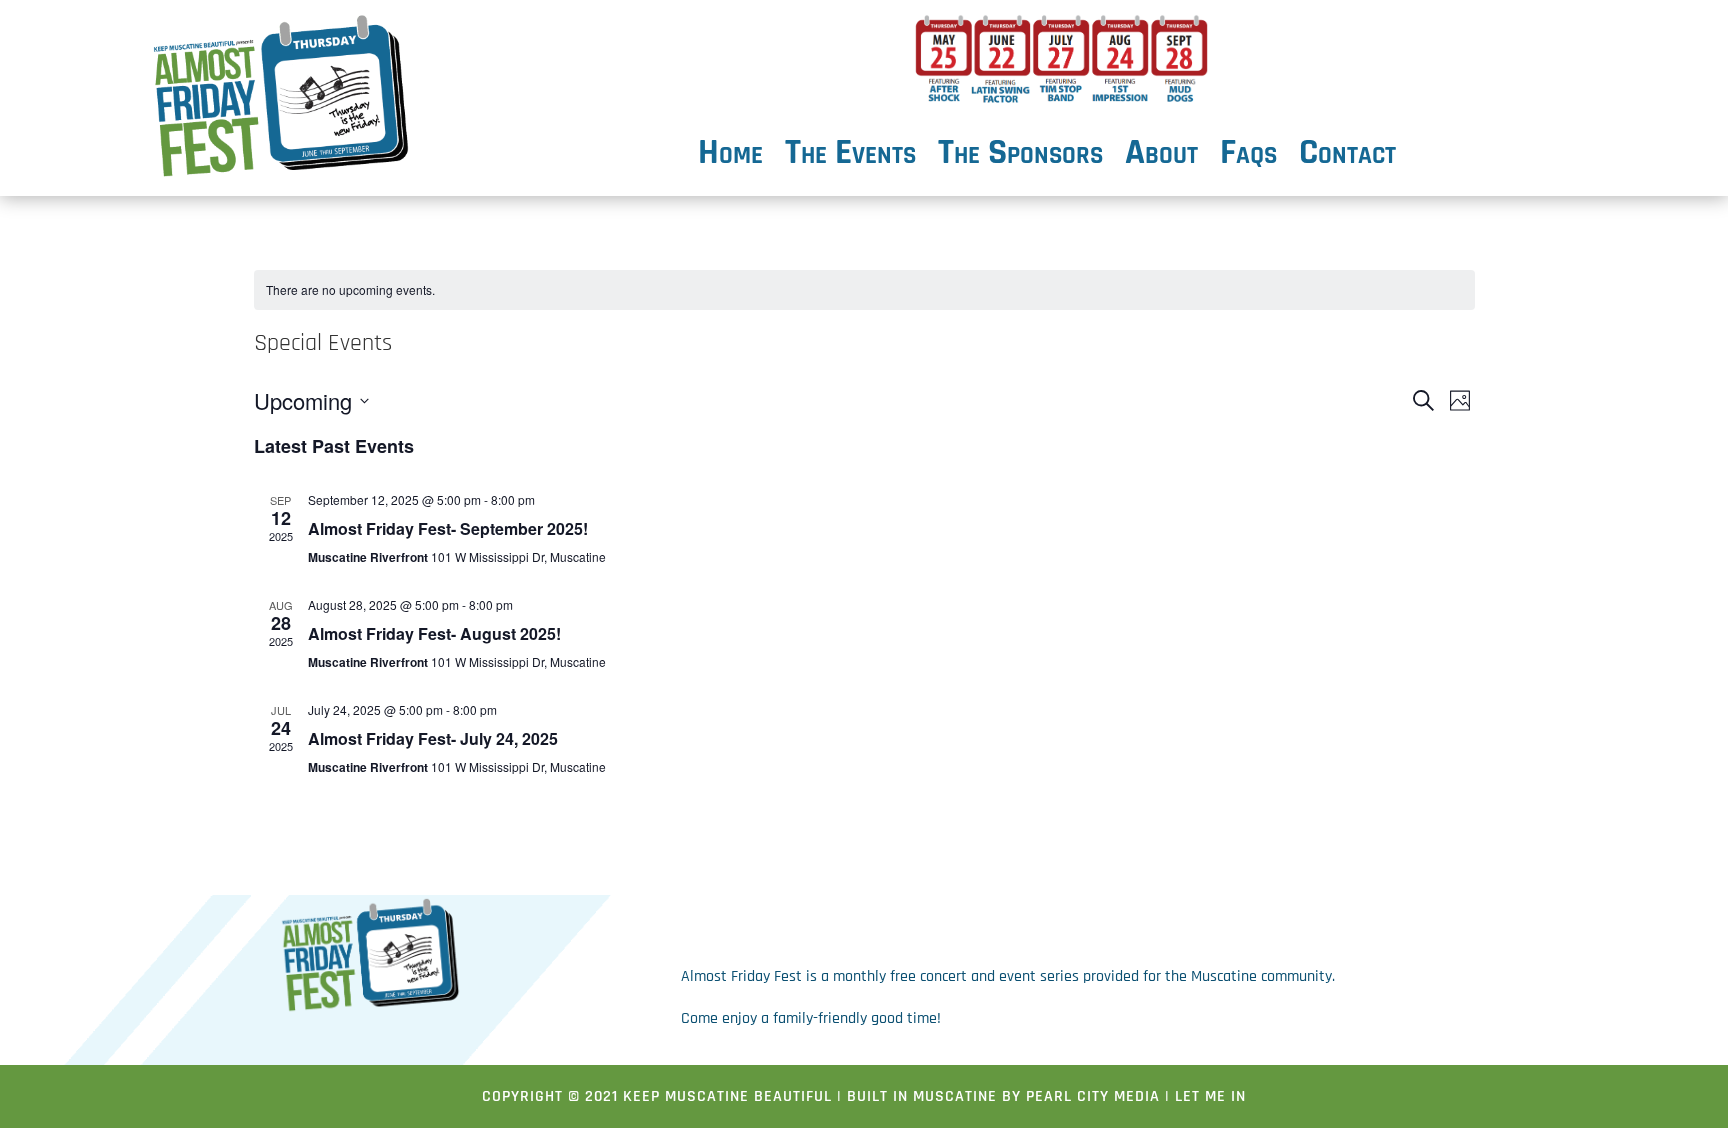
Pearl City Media (1093, 1096)
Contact (1347, 157)
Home (730, 157)
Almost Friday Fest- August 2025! (434, 633)
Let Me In (1210, 1096)
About (1161, 157)
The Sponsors (1020, 157)
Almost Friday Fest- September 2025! (448, 528)
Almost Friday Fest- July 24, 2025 (433, 738)
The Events (850, 157)
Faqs (1248, 157)
